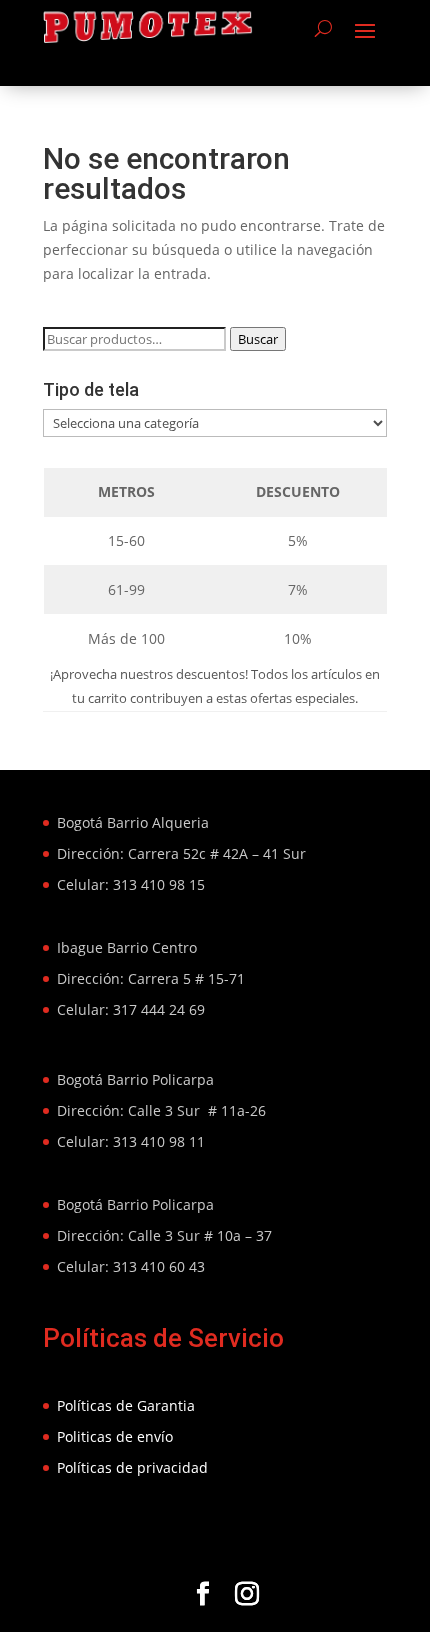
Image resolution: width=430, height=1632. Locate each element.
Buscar (258, 339)
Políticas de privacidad (132, 1467)
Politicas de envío (115, 1436)
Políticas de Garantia (126, 1405)
